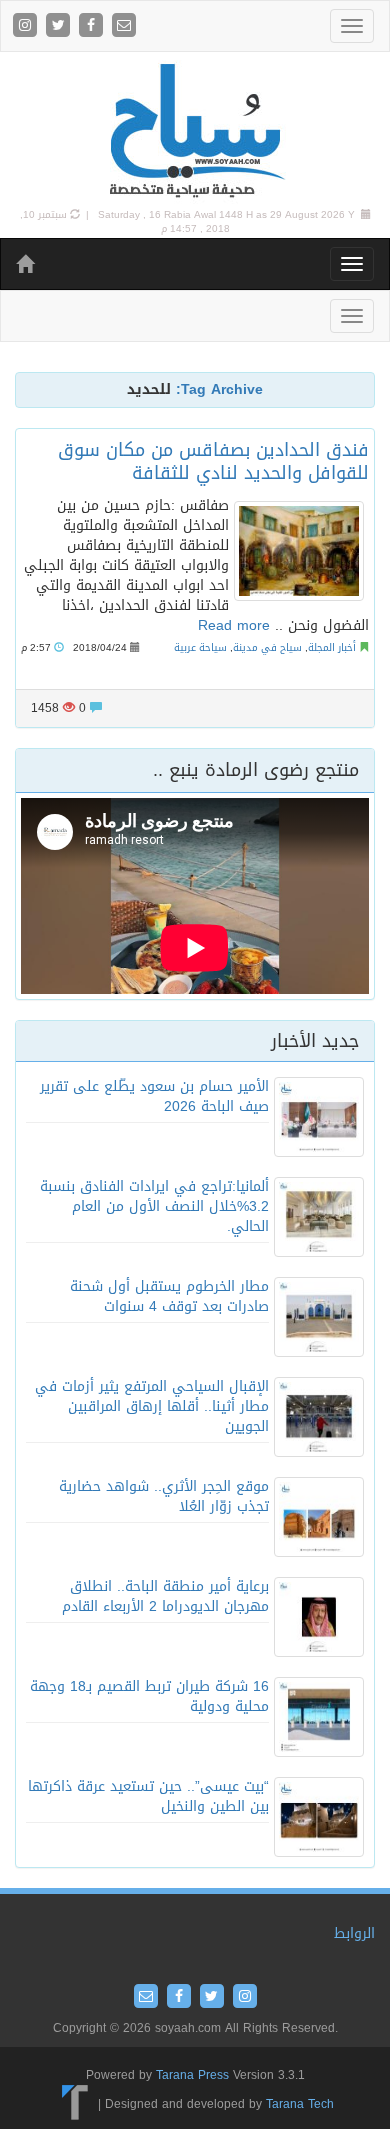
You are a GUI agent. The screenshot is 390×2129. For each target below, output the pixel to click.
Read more (234, 625)
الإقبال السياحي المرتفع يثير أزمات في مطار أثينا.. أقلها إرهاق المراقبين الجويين (152, 1406)
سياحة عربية (200, 647)
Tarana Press (192, 2075)
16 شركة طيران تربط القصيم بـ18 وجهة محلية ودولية (149, 1696)
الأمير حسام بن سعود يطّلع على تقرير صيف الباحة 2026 (154, 1096)
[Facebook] (93, 26)
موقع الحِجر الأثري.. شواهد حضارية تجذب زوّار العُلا (164, 1496)
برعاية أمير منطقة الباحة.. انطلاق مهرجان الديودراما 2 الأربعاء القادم (165, 1596)
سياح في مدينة (267, 647)
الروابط (354, 1933)
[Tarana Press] (75, 2104)
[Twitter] (60, 26)
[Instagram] (27, 26)
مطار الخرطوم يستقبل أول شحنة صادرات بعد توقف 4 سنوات (169, 1296)
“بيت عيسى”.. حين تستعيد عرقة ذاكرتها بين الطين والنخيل (148, 1796)
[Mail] (124, 26)
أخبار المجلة (332, 647)
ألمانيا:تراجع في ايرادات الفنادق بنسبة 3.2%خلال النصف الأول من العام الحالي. (154, 1206)
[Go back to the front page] (195, 131)
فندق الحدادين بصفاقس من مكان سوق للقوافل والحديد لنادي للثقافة (213, 461)
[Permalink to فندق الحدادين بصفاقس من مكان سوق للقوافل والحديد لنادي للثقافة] (299, 551)
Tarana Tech (300, 2104)
